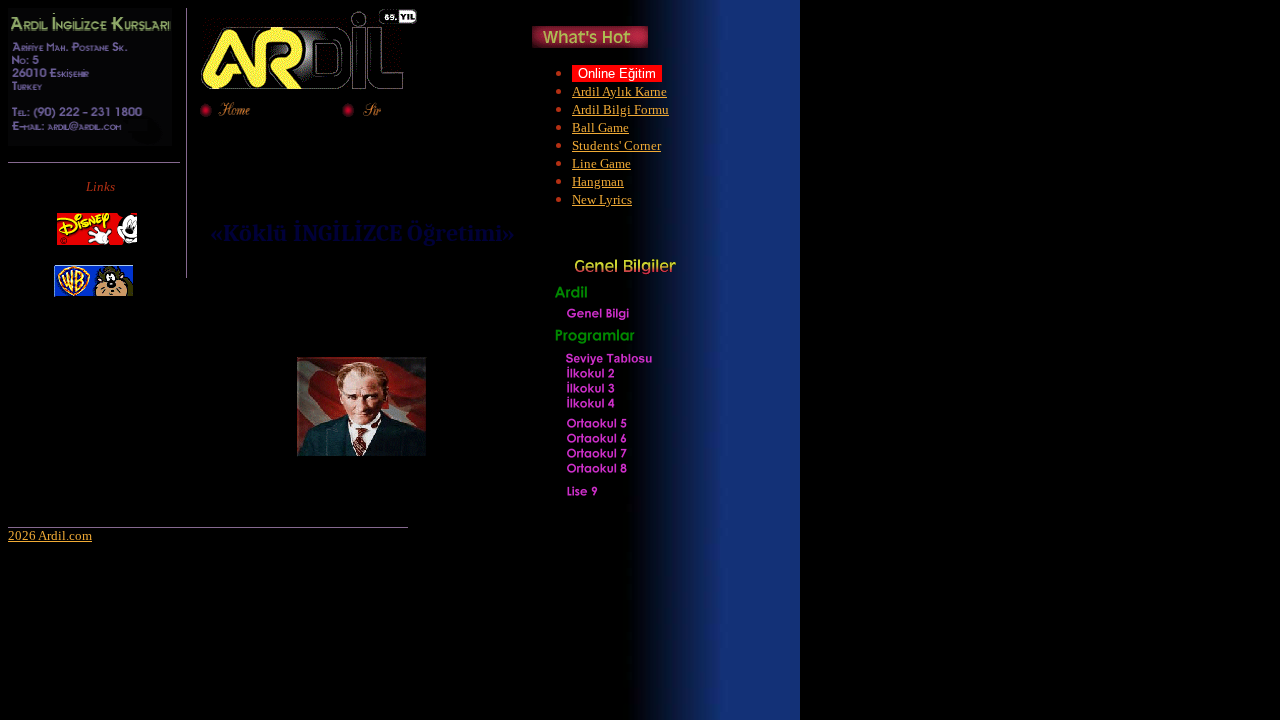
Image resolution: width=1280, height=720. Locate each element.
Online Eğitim (617, 73)
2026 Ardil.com (50, 535)
